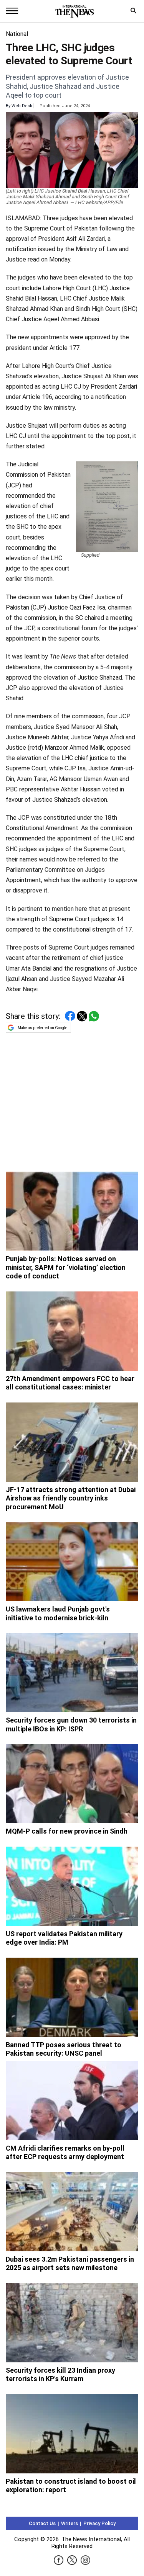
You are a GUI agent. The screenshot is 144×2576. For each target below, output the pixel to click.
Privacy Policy (99, 2523)
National (17, 34)
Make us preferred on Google (42, 1028)
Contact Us (42, 2523)
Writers (70, 2523)
